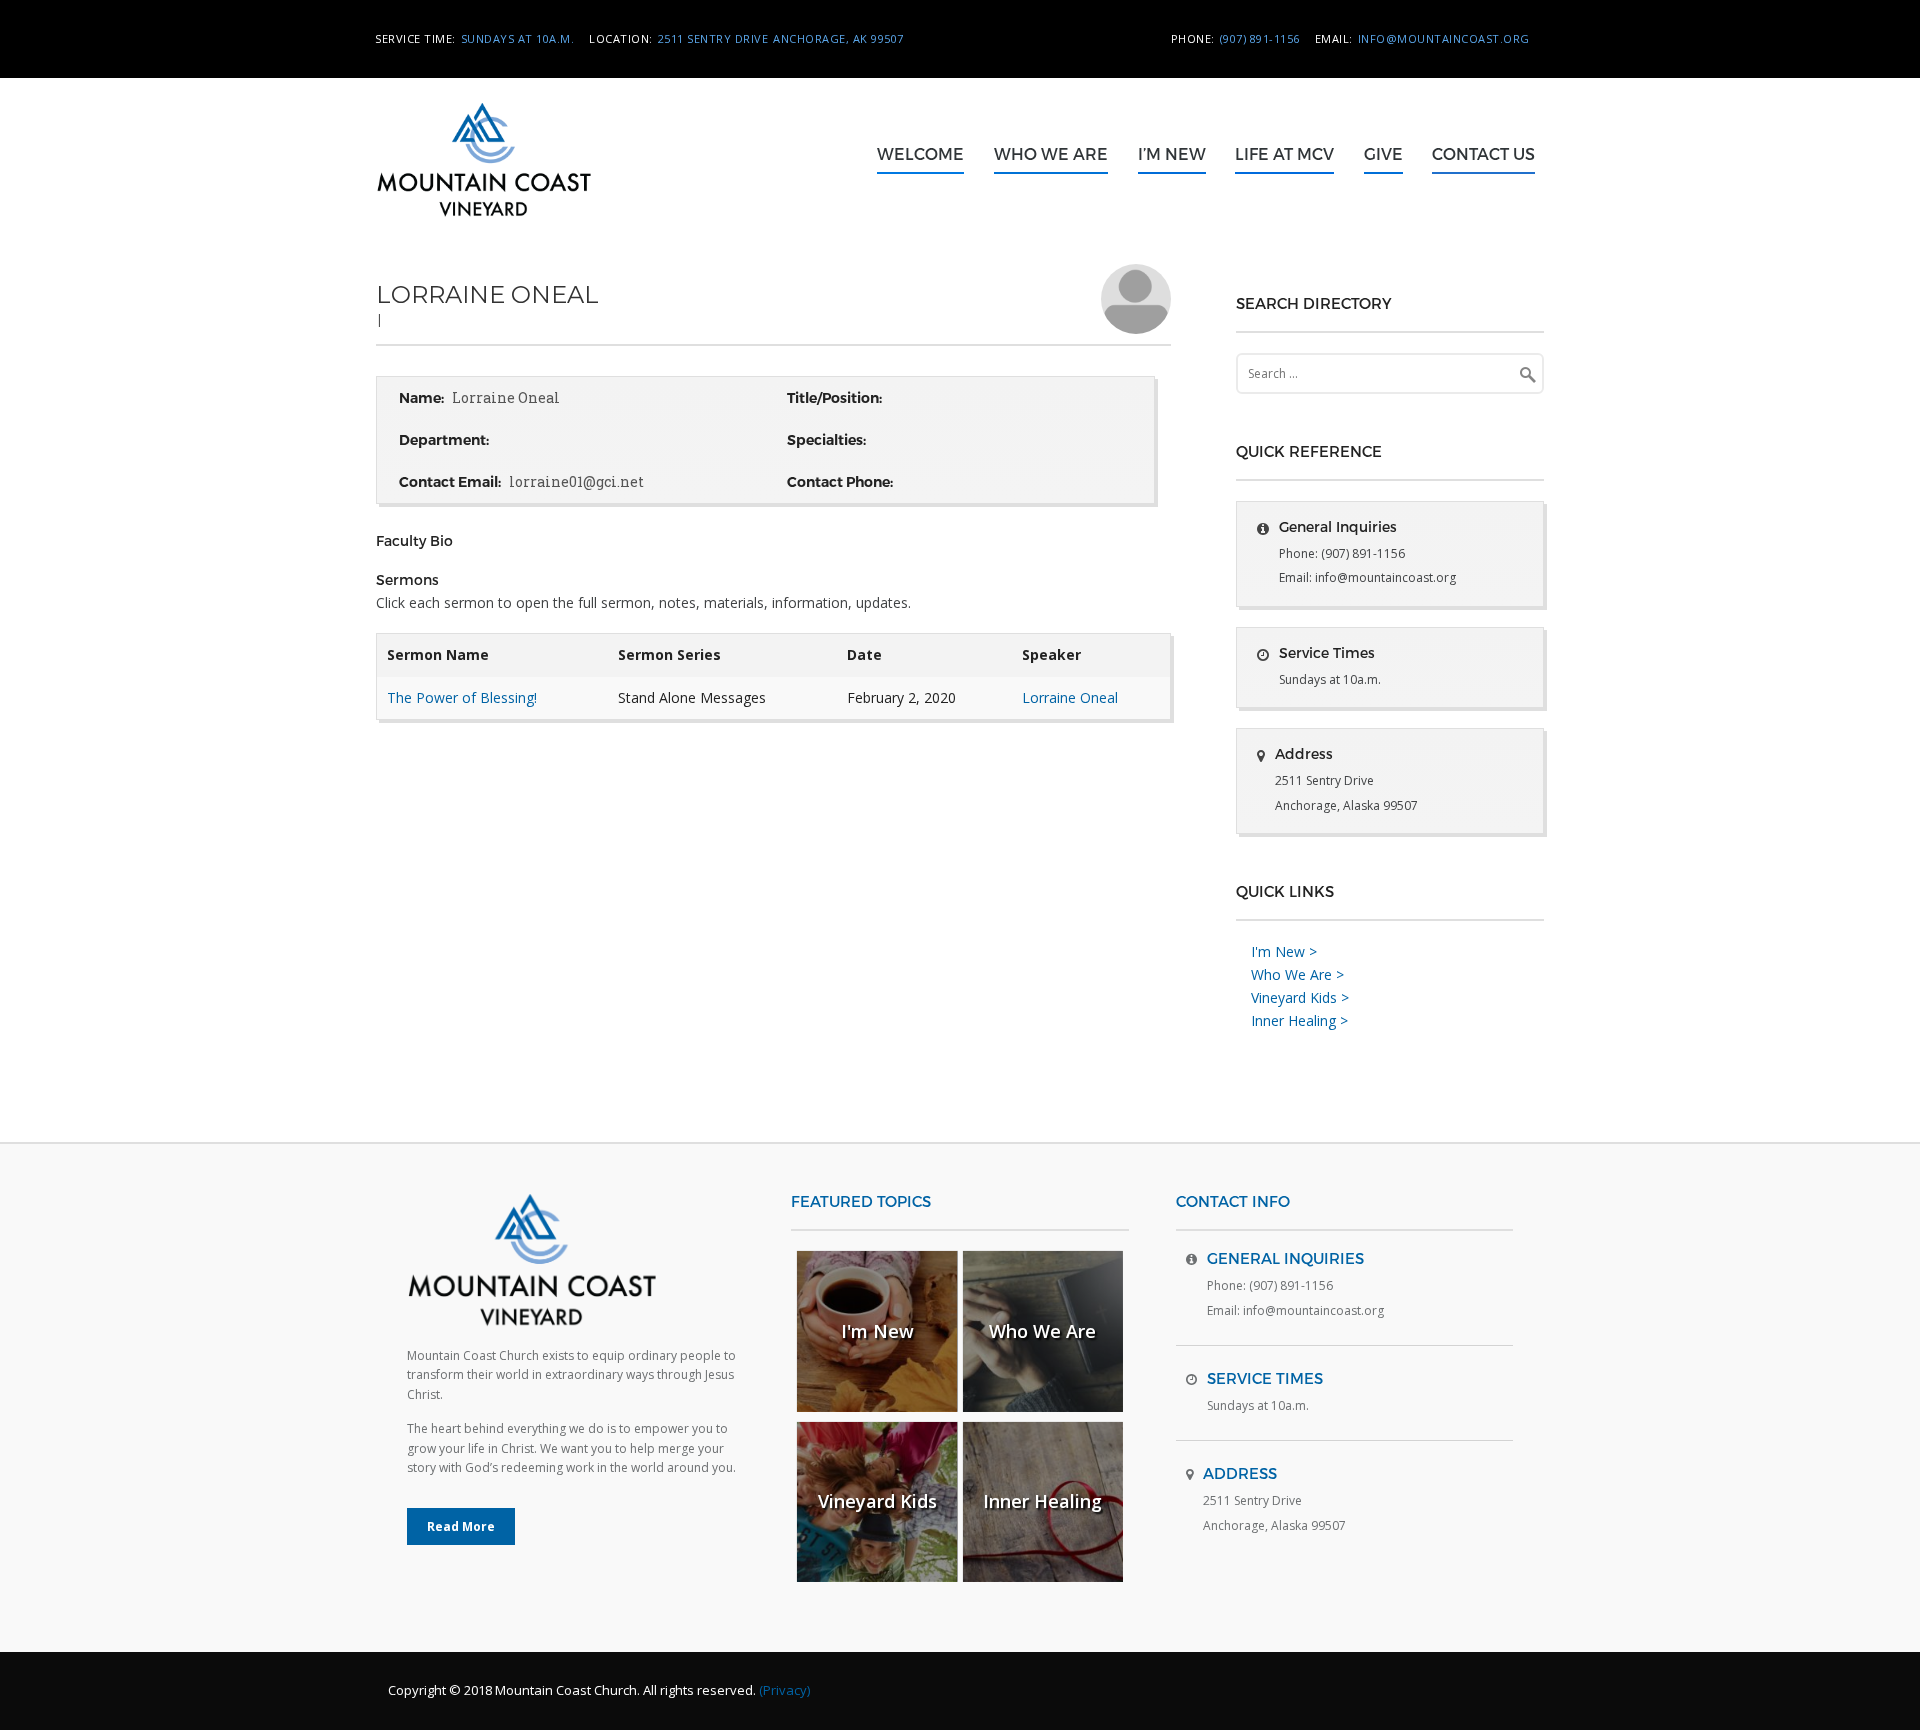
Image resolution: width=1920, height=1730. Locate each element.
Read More (461, 1526)
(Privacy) (784, 1690)
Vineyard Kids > (1300, 997)
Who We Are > (1297, 974)
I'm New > (1284, 951)
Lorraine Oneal (1070, 697)
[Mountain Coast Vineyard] (512, 235)
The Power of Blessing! (462, 697)
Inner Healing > (1299, 1020)
